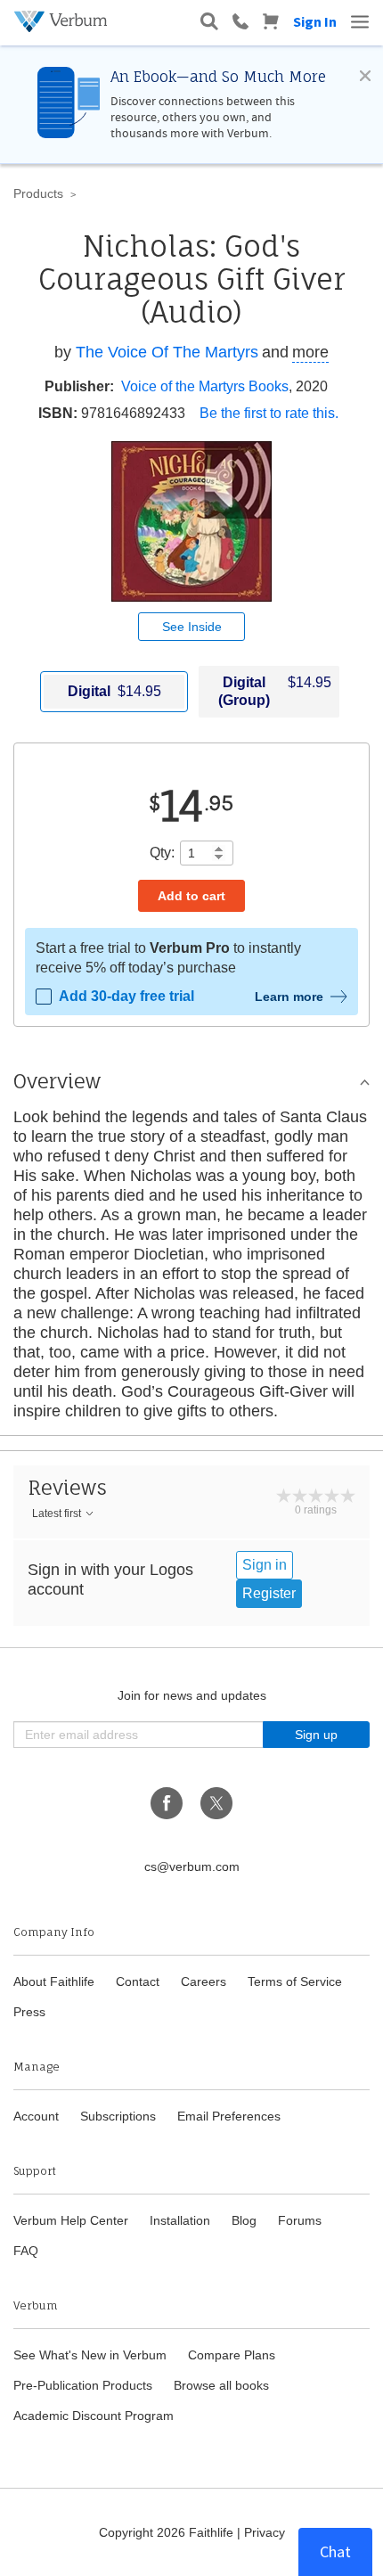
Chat (335, 2551)
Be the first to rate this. (269, 413)
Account (36, 2116)
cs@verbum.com (192, 1866)
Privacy (265, 2532)
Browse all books (221, 2385)
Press (29, 2012)
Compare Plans (232, 2355)
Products (38, 193)
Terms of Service (295, 1981)
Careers (204, 1981)
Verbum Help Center (71, 2220)
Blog (244, 2220)
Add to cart (191, 896)
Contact (138, 1981)
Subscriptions (118, 2116)
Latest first (57, 1514)
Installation (180, 2220)
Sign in (265, 1565)
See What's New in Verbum (90, 2355)
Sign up (316, 1735)
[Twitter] (216, 1803)
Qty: (162, 853)
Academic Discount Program (94, 2416)
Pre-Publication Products (83, 2385)
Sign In (315, 21)
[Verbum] (63, 21)
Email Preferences (229, 2116)
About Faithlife (54, 1981)
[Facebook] (167, 1803)
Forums (300, 2220)
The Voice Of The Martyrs (167, 352)
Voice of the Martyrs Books (205, 386)
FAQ (26, 2251)
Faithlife (211, 2532)
